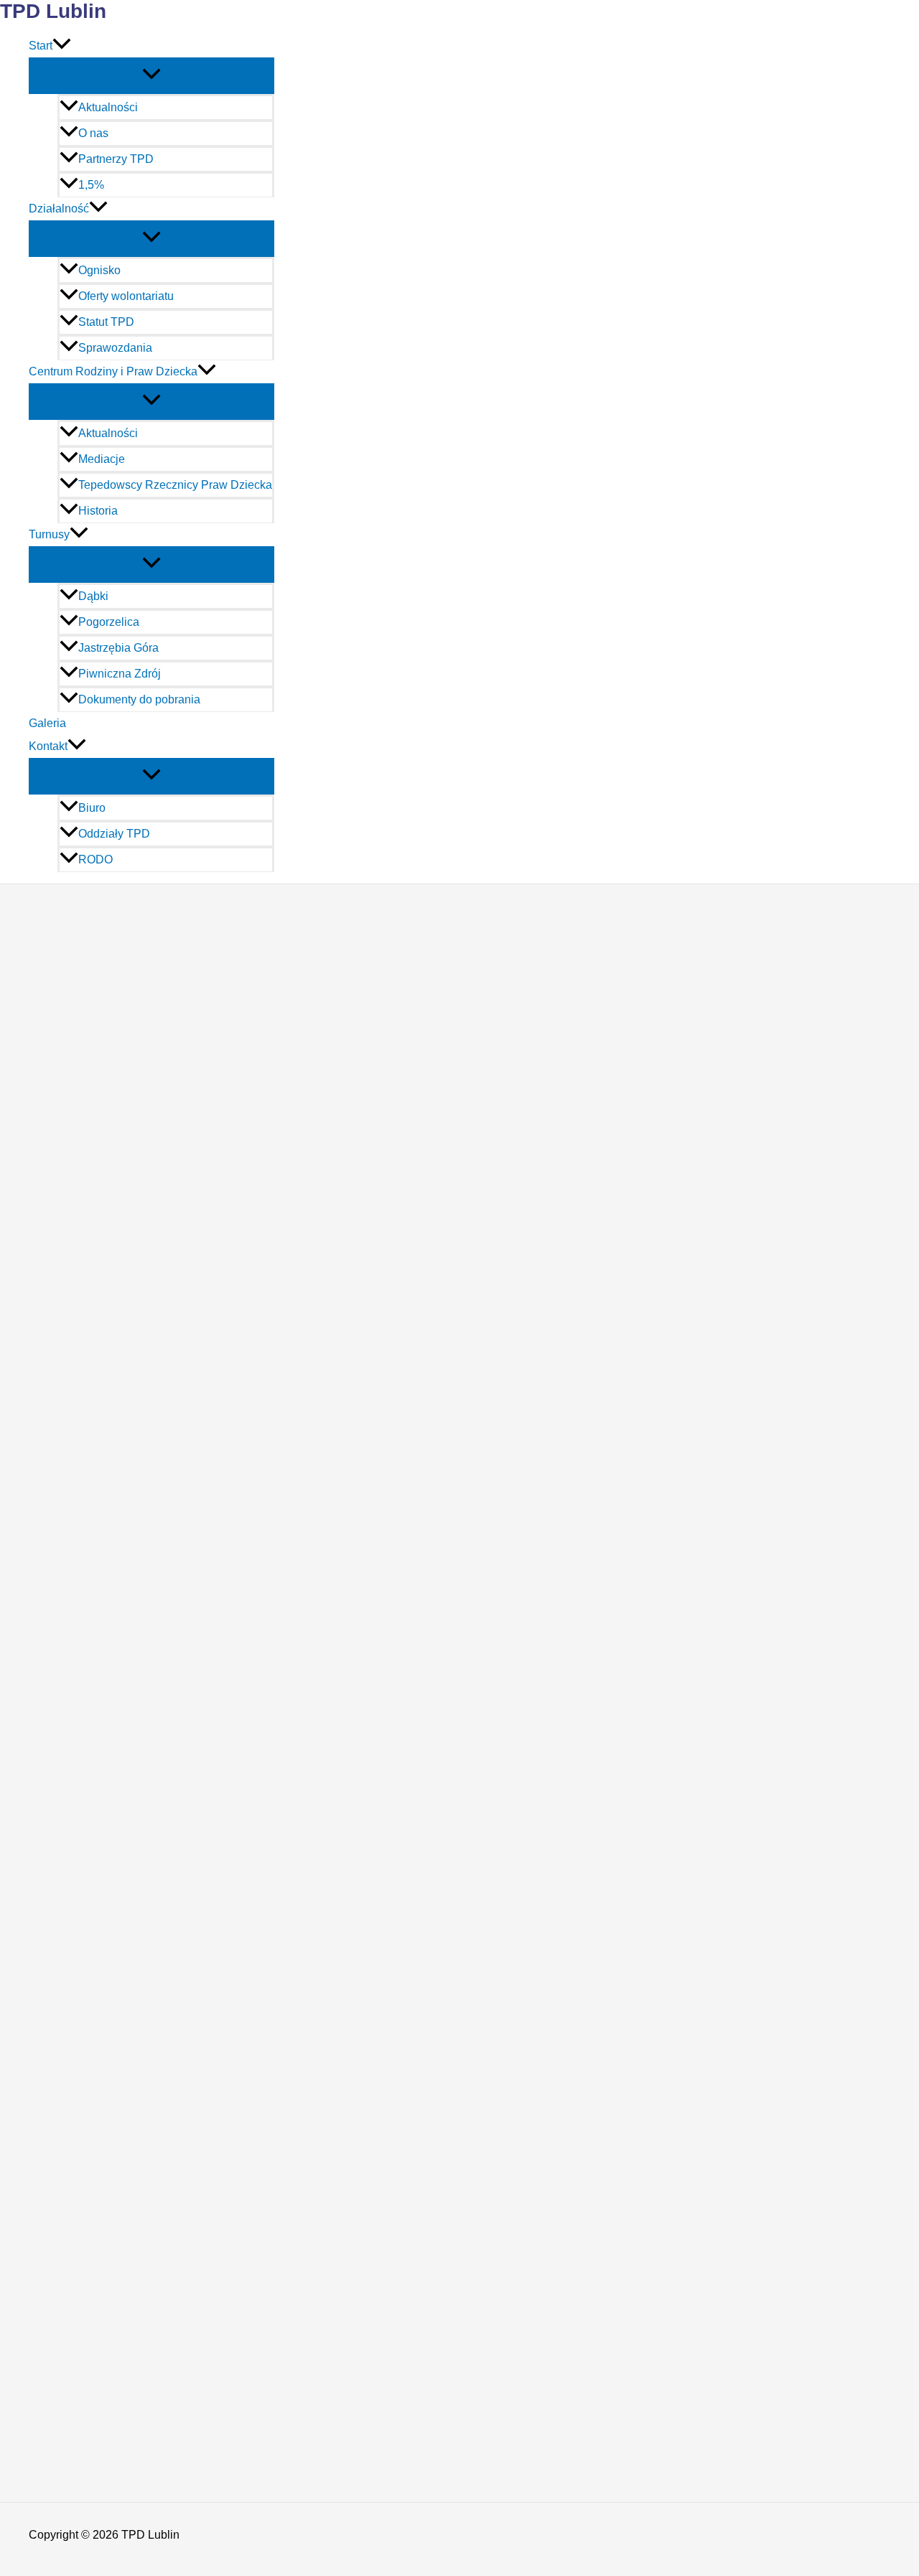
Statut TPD (106, 322)
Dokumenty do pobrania (139, 699)
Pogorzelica (109, 622)
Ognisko (99, 270)
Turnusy (49, 534)
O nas (93, 133)
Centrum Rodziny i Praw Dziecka (113, 371)
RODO (95, 860)
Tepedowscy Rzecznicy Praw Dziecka (175, 485)
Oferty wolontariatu (126, 296)
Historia (98, 511)
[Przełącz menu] (151, 75)
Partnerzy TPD (116, 159)
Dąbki (93, 596)
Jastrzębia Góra (118, 648)
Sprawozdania (115, 348)
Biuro (92, 808)
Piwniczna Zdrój (120, 674)
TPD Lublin (53, 11)
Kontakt (48, 746)
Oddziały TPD (114, 834)
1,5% (91, 185)
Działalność (59, 209)
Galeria (47, 723)
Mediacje (102, 459)
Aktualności (108, 107)
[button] (62, 46)
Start (41, 46)
